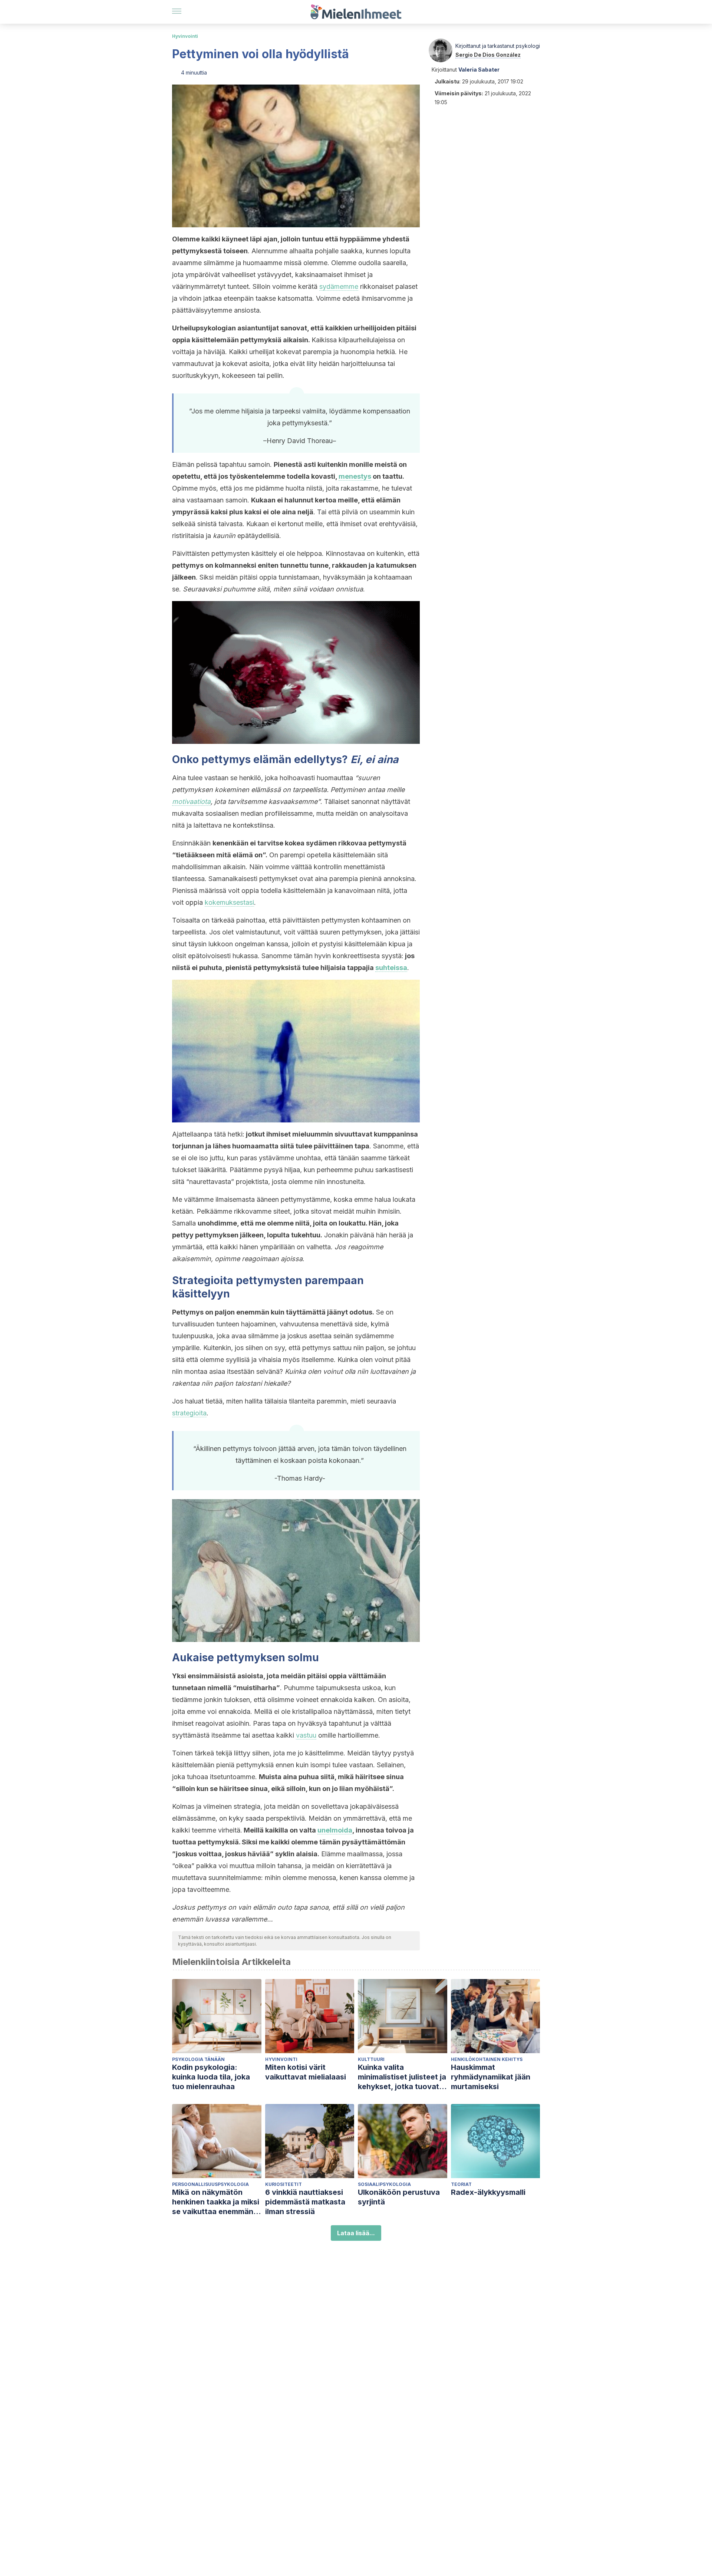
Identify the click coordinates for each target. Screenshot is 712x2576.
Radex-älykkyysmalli (488, 2192)
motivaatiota (191, 802)
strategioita (189, 1413)
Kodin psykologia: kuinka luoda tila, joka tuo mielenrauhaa (211, 2077)
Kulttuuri (371, 2059)
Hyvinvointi (185, 36)
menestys (355, 476)
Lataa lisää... (356, 2233)
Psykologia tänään (198, 2059)
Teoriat (461, 2184)
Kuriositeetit (284, 2184)
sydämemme (339, 286)
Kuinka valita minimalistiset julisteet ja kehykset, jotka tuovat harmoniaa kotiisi (402, 2077)
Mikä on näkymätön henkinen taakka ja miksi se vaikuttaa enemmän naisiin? (216, 2202)
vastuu (306, 1735)
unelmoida (335, 1830)
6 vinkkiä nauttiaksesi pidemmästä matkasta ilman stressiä (305, 2202)
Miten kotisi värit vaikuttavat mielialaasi (306, 2072)
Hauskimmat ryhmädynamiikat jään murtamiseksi (491, 2077)
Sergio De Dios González (488, 55)
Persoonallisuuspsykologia (210, 2184)
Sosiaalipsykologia (384, 2184)
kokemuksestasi (229, 902)
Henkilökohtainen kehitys (487, 2059)
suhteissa (391, 968)
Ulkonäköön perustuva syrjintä (399, 2197)
